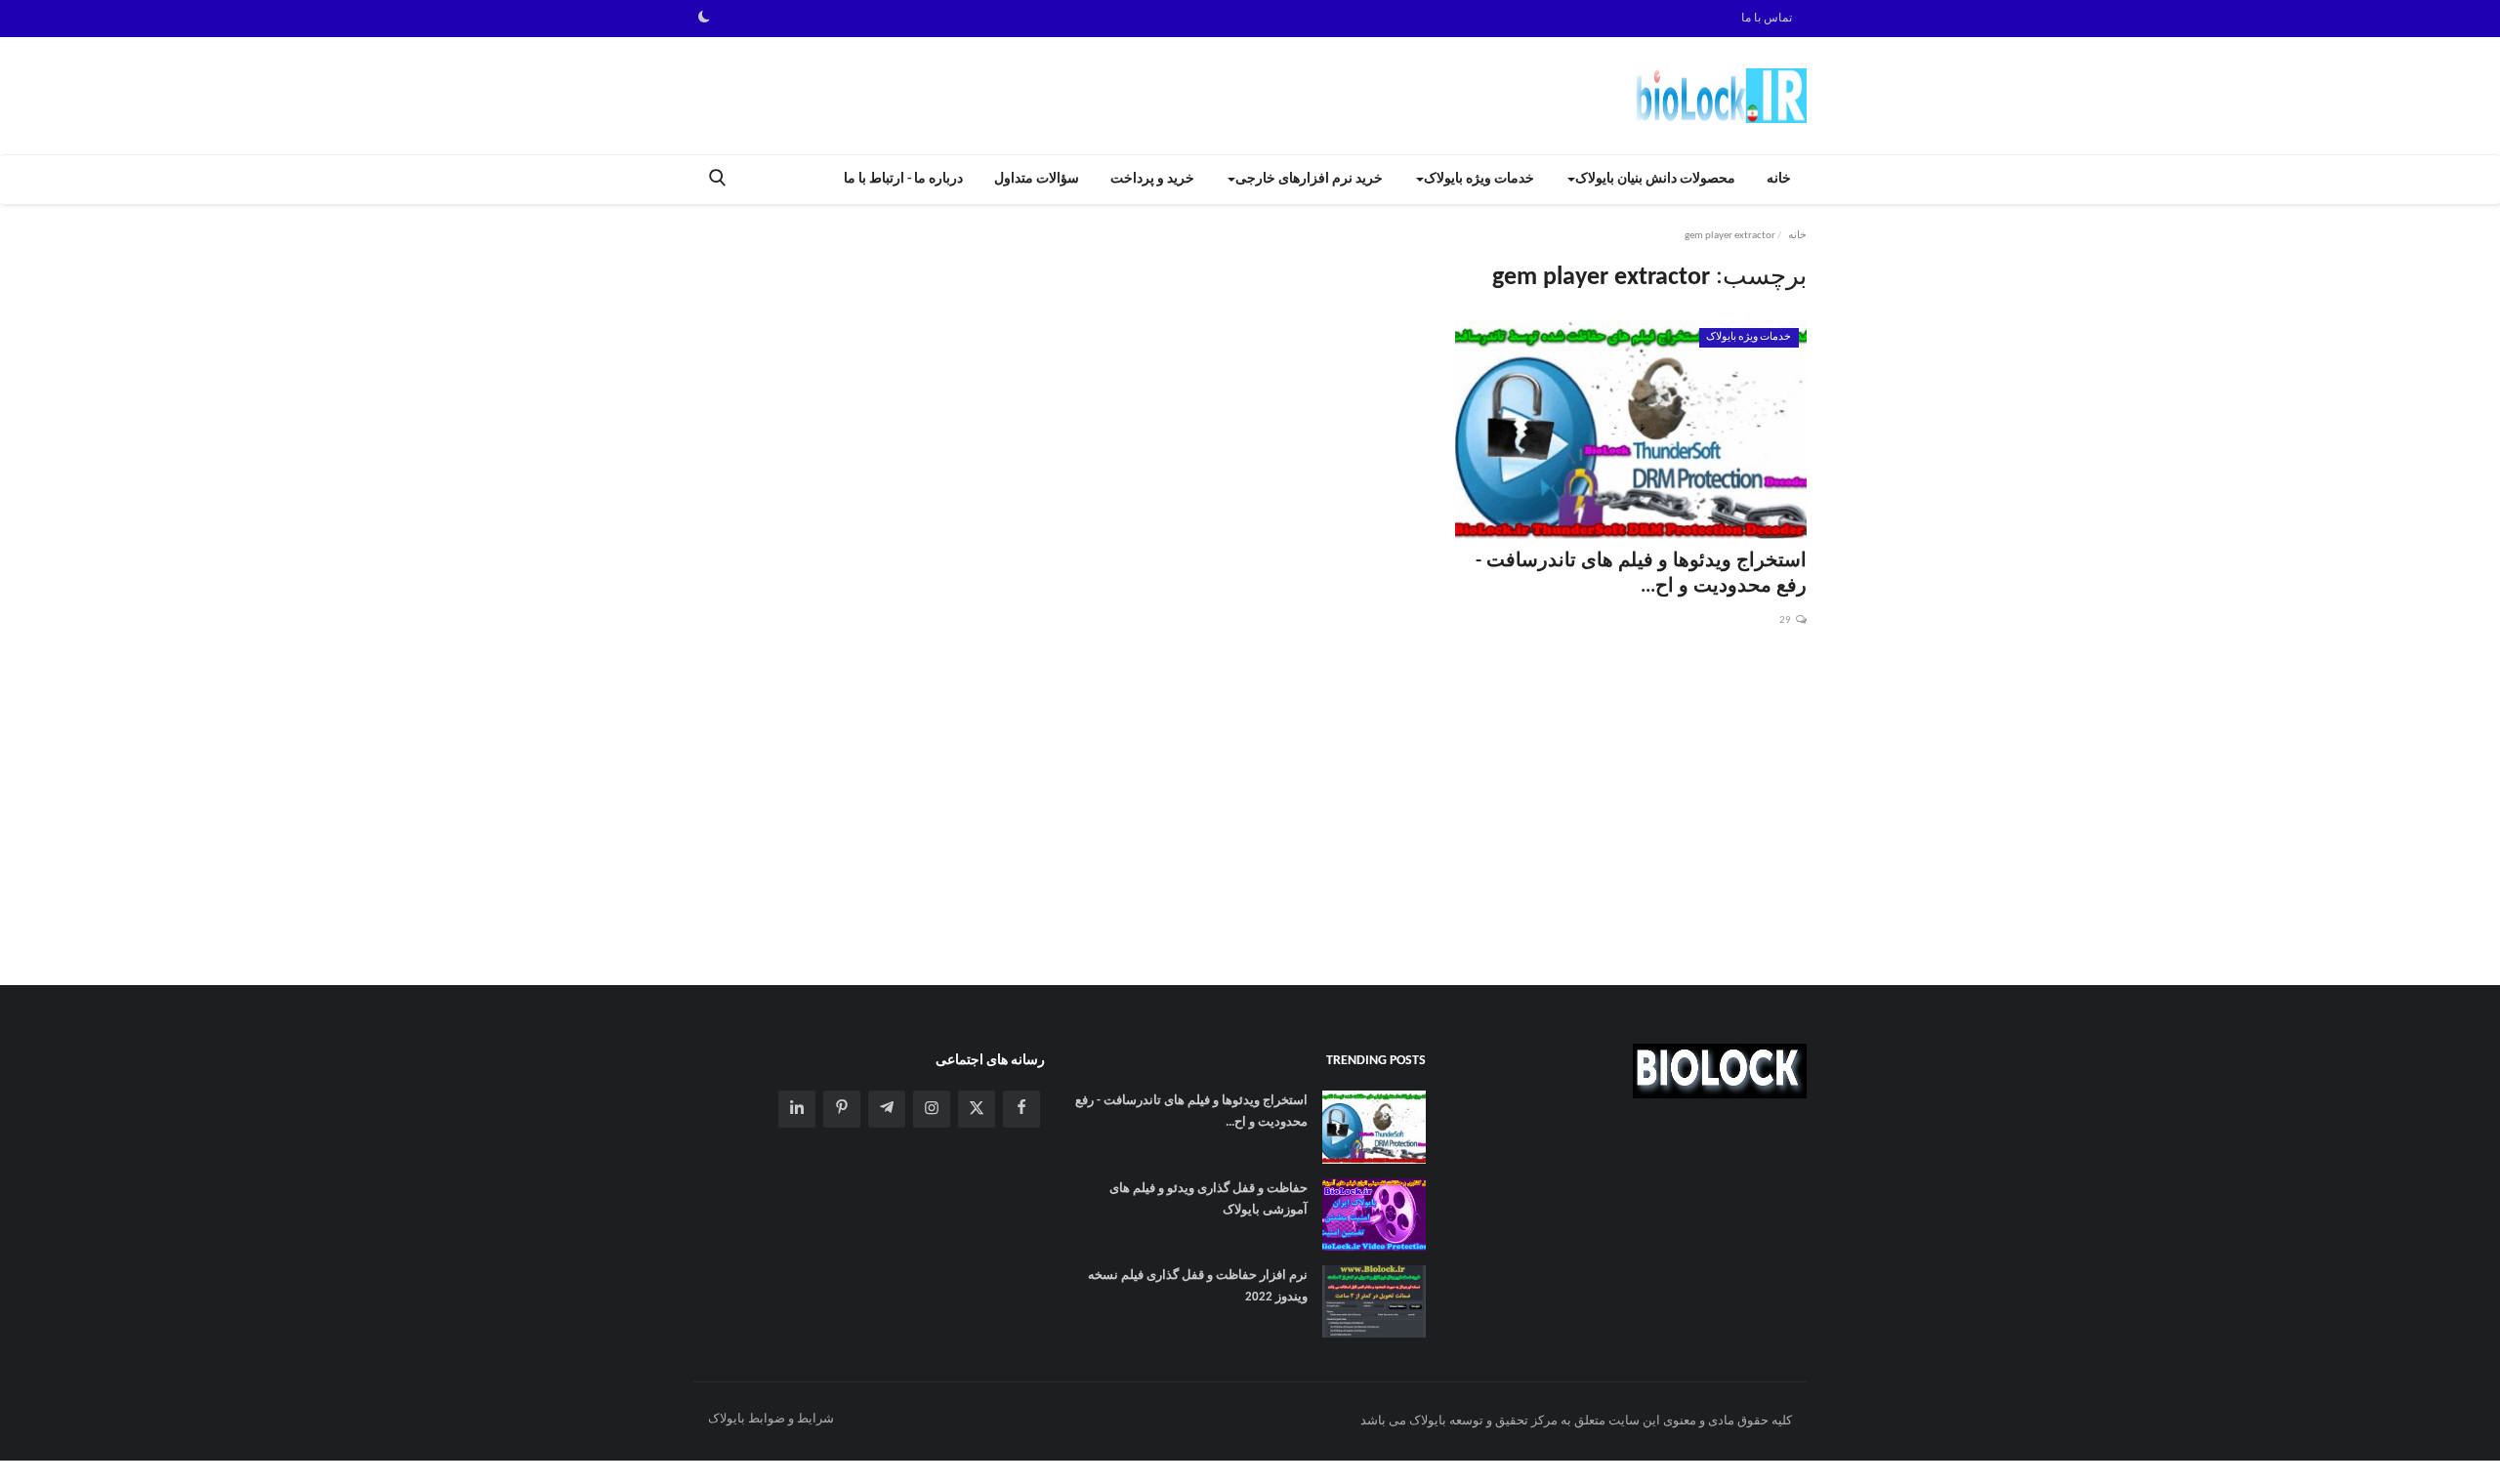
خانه (1779, 179)
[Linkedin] (797, 1109)
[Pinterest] (842, 1109)
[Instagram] (932, 1109)
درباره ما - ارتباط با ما (903, 179)
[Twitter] (977, 1109)
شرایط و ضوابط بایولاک (771, 1419)
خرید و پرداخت (1152, 179)
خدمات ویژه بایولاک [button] (1479, 179)
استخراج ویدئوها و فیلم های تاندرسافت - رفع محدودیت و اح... (1641, 574)
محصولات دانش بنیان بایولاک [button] (1655, 179)
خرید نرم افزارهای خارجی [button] (1309, 179)
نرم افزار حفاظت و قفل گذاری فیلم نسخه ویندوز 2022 (1198, 1286)
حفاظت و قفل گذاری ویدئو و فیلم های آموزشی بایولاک (1208, 1199)
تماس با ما (1767, 19)
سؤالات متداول (1037, 179)
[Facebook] (1021, 1109)
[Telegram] (887, 1109)
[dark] (704, 19)
